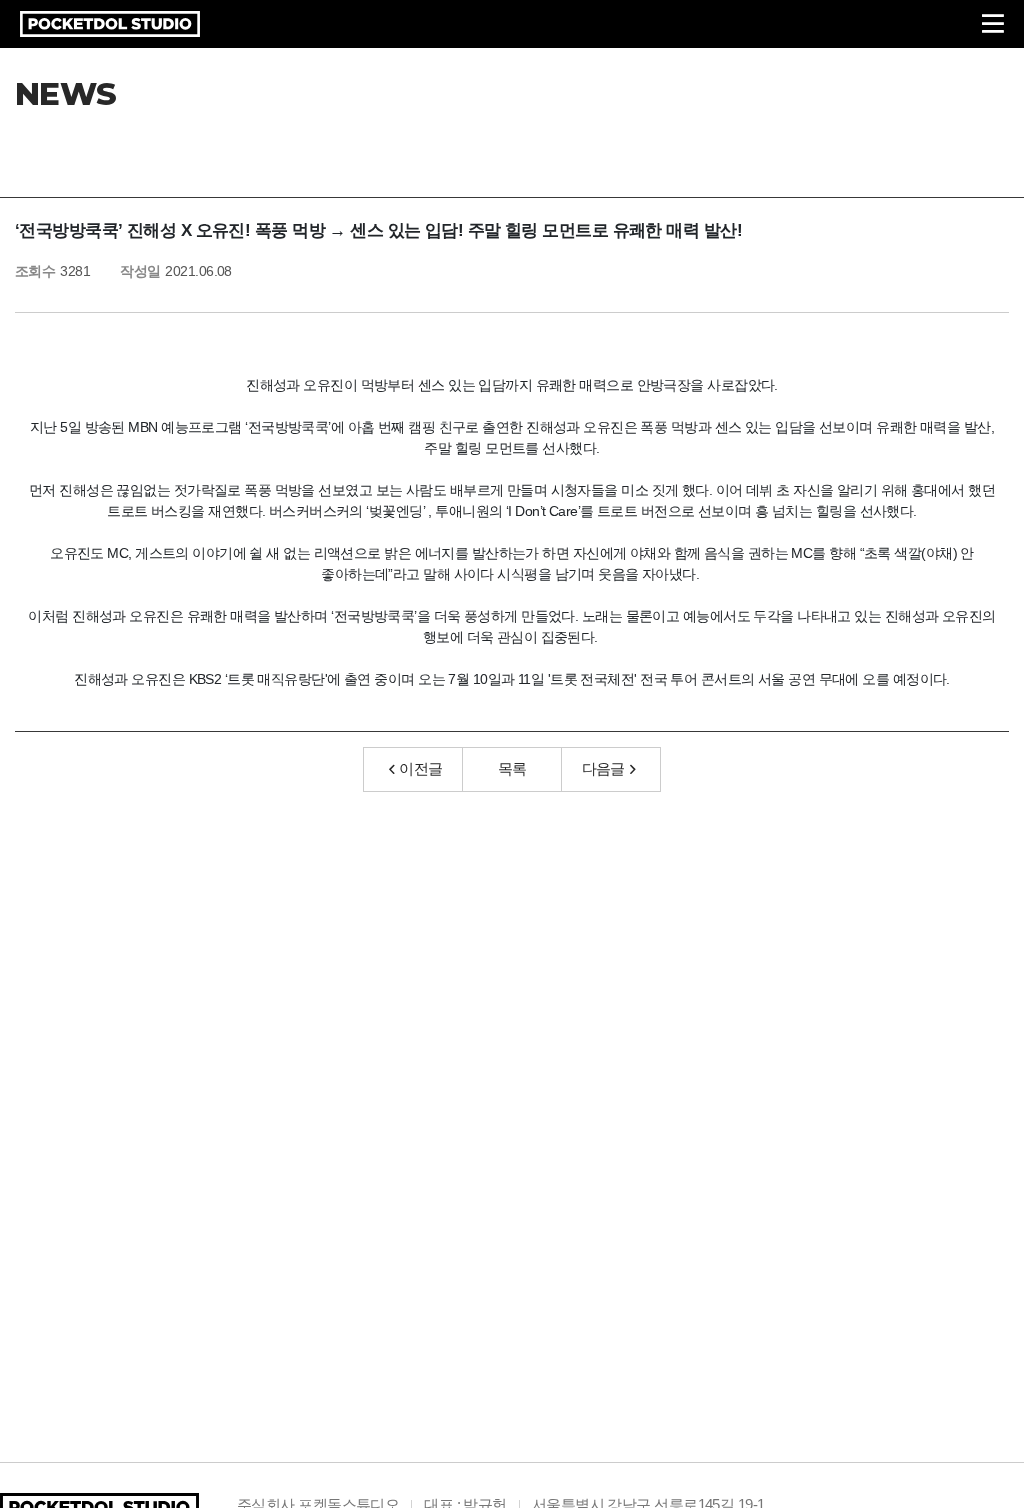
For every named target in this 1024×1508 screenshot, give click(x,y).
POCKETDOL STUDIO (110, 24)
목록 (512, 768)
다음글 (603, 768)
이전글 (420, 768)
